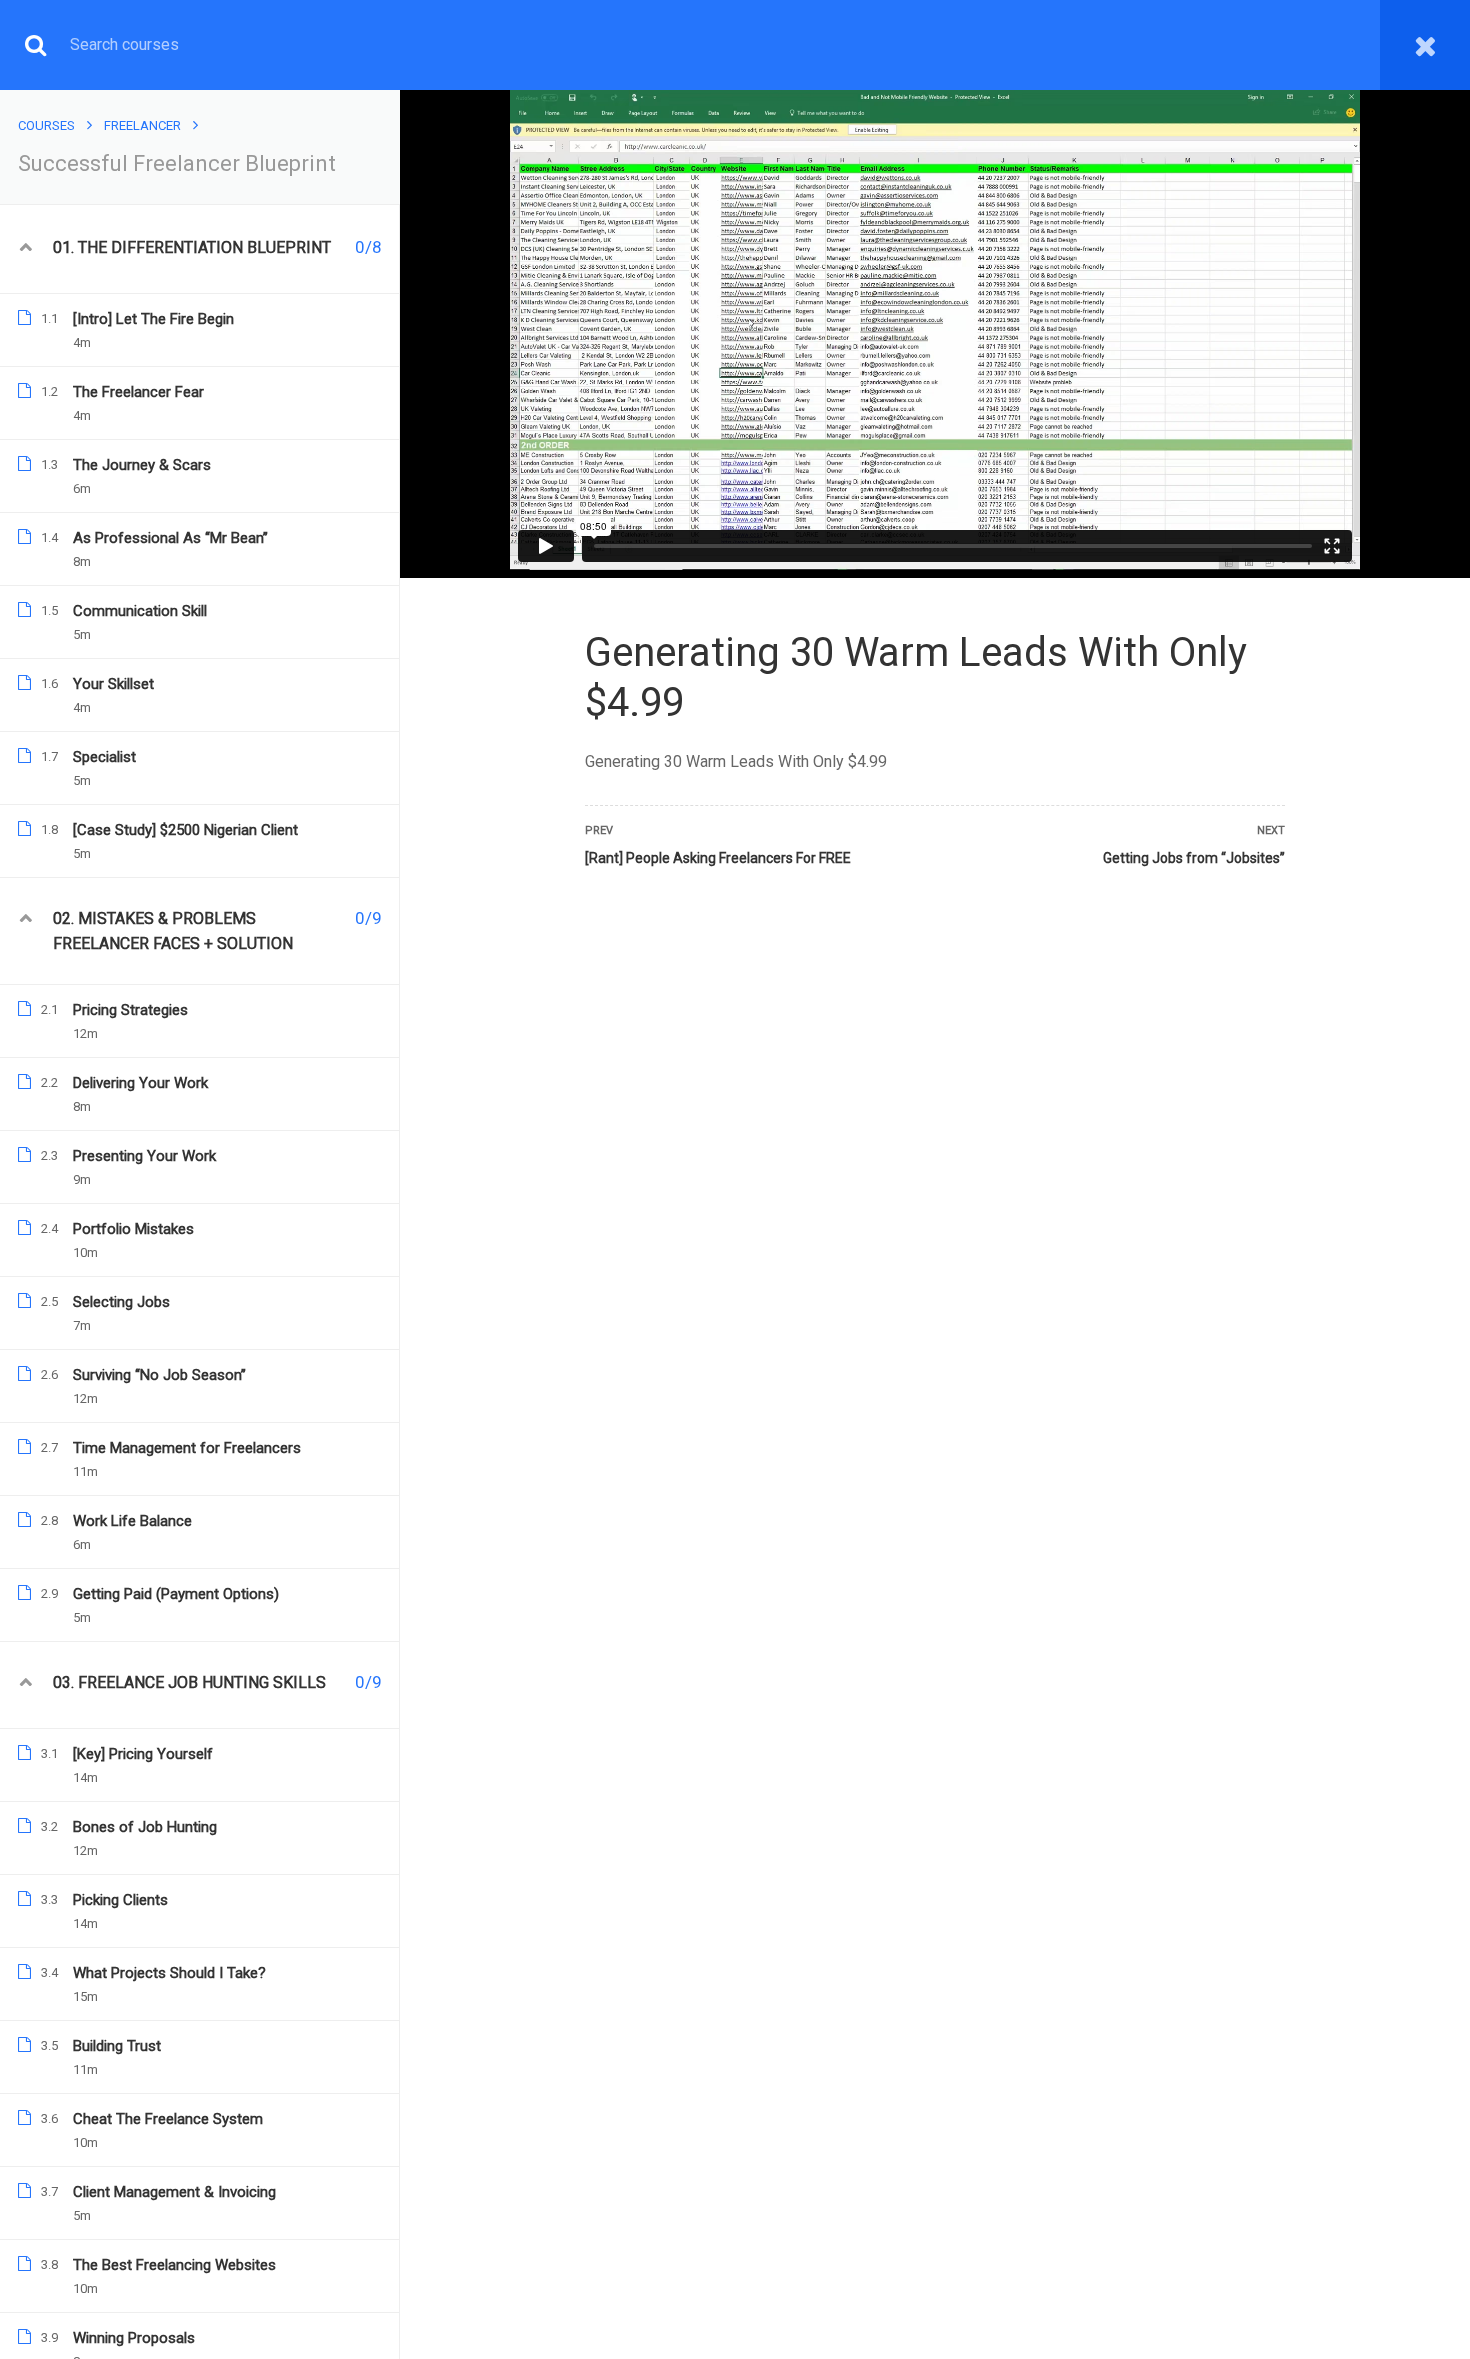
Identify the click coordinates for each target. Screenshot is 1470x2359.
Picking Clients (120, 1900)
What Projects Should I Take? (169, 1973)
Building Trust (117, 2046)
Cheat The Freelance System (168, 2119)
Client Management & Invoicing (174, 2192)
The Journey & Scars (142, 465)
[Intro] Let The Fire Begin (153, 319)
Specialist (104, 757)
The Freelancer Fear (138, 392)
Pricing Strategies (130, 1010)
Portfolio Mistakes (133, 1229)
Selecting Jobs (121, 1302)
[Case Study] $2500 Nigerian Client (185, 830)
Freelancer (142, 125)
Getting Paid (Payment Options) (176, 1594)
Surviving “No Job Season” (159, 1375)
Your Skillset (113, 684)
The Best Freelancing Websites (174, 2265)
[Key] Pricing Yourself (143, 1754)
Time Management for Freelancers (187, 1448)
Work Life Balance (132, 1521)
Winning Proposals (134, 2338)
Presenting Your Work (144, 1156)
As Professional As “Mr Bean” (170, 538)
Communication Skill (140, 611)
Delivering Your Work (140, 1083)
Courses (46, 125)
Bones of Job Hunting (145, 1827)
